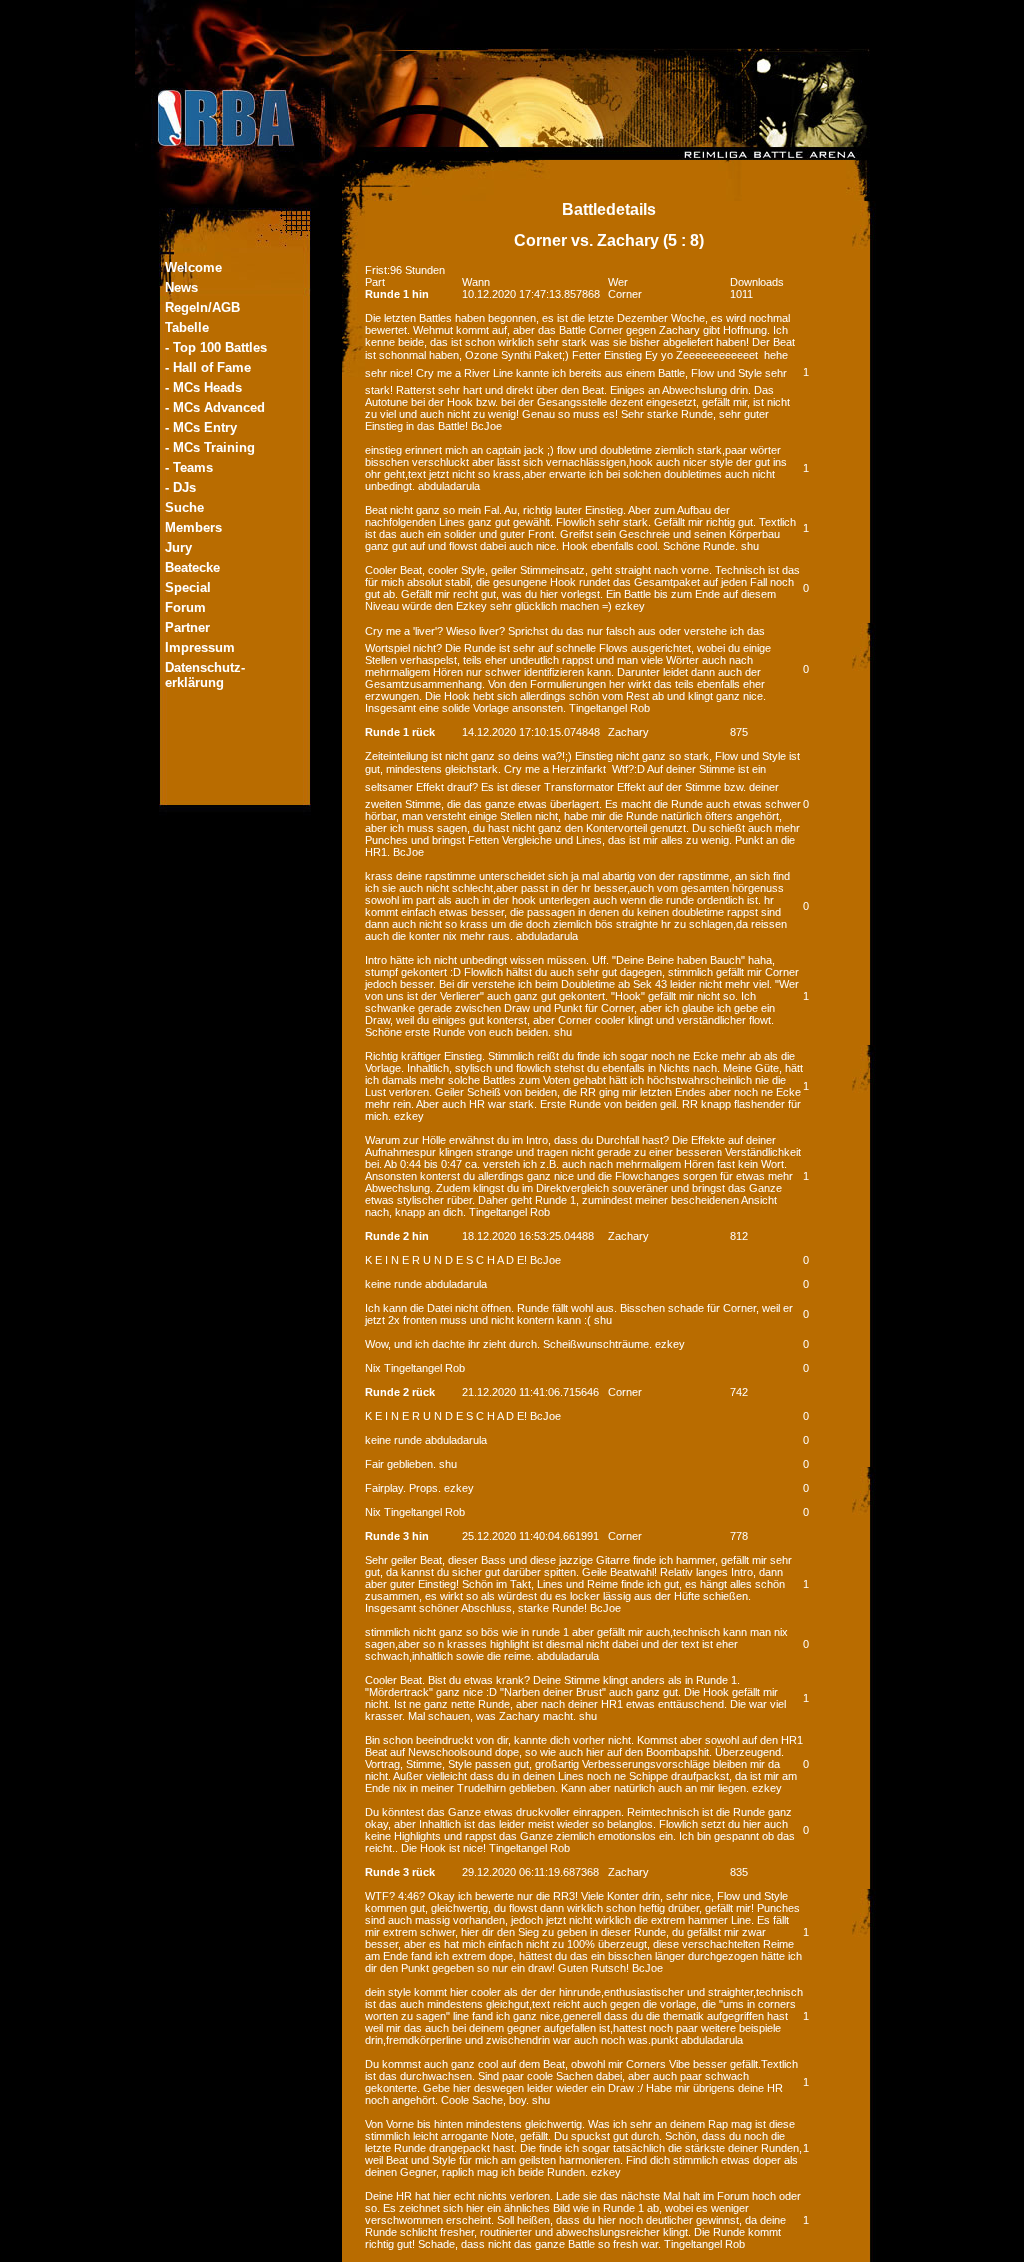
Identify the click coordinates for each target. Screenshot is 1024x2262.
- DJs (180, 487)
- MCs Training (210, 447)
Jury (178, 547)
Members (193, 527)
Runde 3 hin (397, 1536)
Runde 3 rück (400, 1872)
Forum (185, 607)
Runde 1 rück (400, 732)
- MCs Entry (201, 427)
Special (188, 587)
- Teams (189, 467)
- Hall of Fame (208, 367)
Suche (184, 507)
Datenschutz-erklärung (205, 675)
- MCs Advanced (215, 407)
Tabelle (187, 327)
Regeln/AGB (202, 307)
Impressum (200, 647)
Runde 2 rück (400, 1392)
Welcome (193, 267)
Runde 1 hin (397, 294)
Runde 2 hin (397, 1236)
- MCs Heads (203, 387)
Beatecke (192, 567)
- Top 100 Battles (216, 347)
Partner (187, 627)
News (181, 287)
